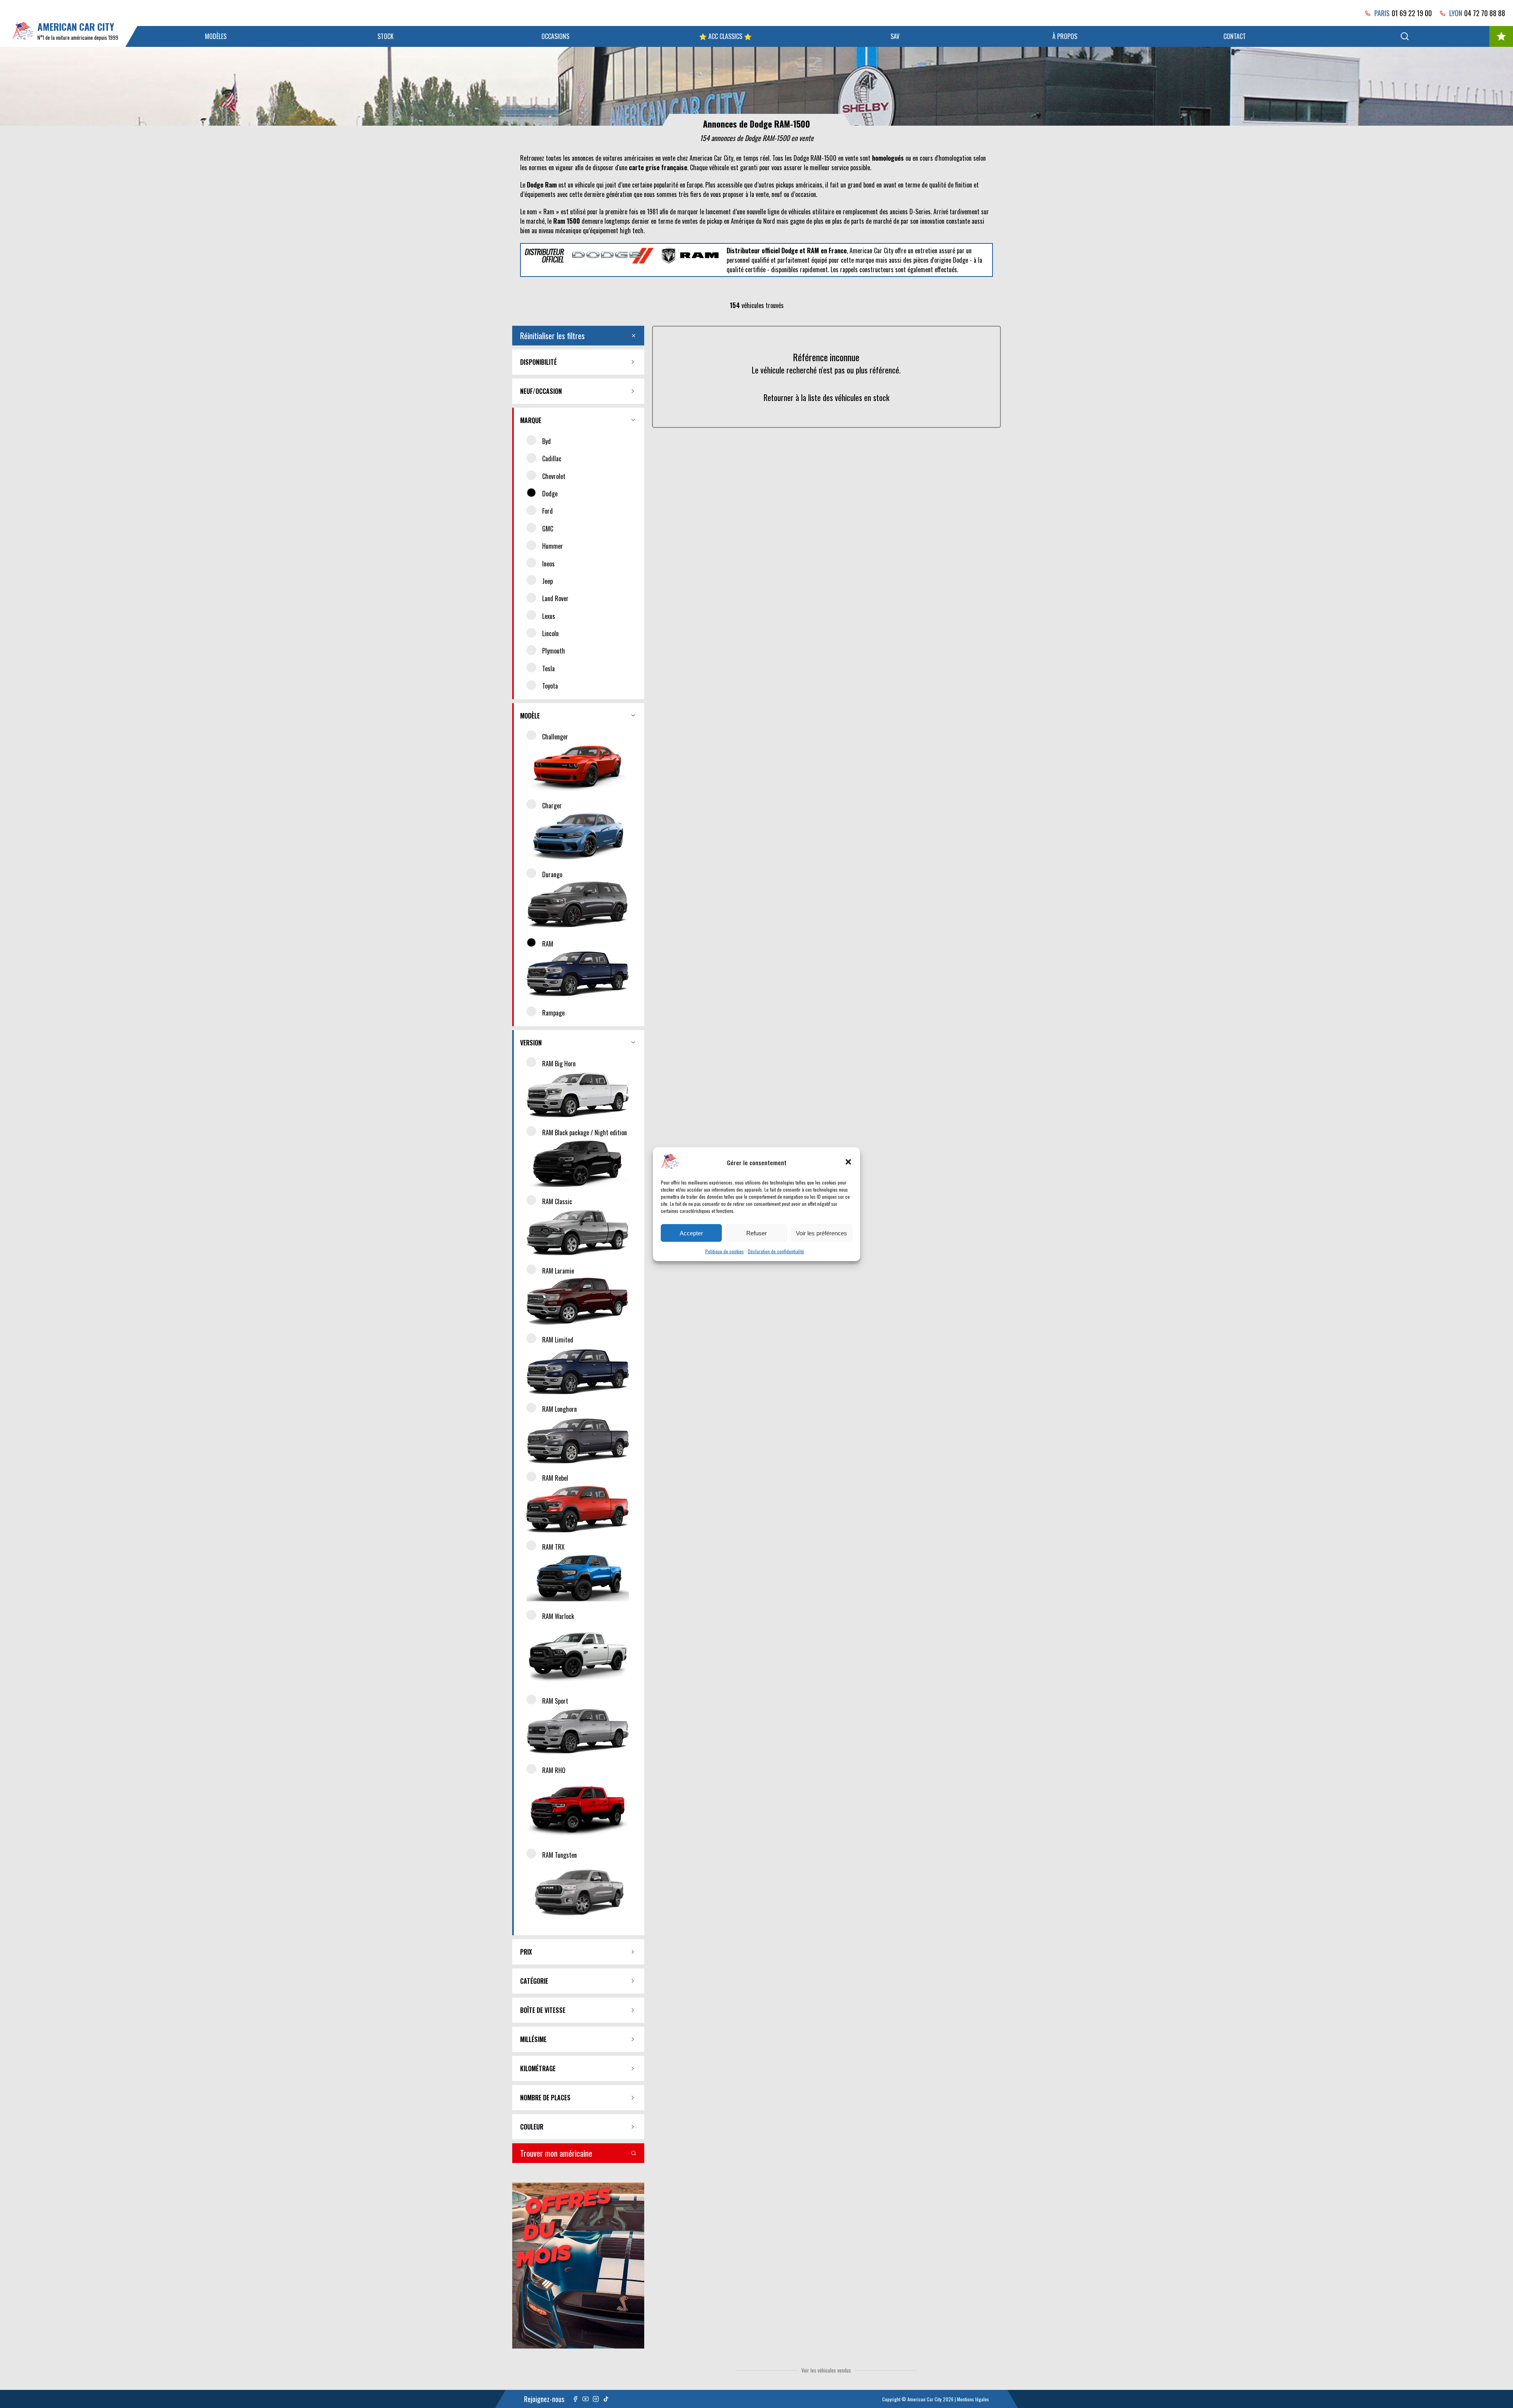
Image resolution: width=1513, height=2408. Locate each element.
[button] (848, 1162)
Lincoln (550, 633)
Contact (1235, 36)
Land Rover (555, 598)
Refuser (756, 1233)
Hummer (553, 546)
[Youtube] (585, 2399)
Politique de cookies (725, 1251)
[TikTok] (606, 2399)
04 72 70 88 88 (1485, 13)
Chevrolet (554, 476)
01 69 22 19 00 (1412, 13)
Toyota (550, 686)
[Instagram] (596, 2399)
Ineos (548, 564)
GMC (548, 529)
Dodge (550, 494)
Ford (547, 511)
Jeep (547, 581)
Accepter (691, 1233)
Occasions (555, 36)
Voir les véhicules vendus (826, 2370)
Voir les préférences (822, 1233)
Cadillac (552, 459)
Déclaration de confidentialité (776, 1251)
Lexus (549, 616)
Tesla (548, 668)
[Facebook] (575, 2399)
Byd (546, 441)
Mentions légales (973, 2399)
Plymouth (554, 651)
